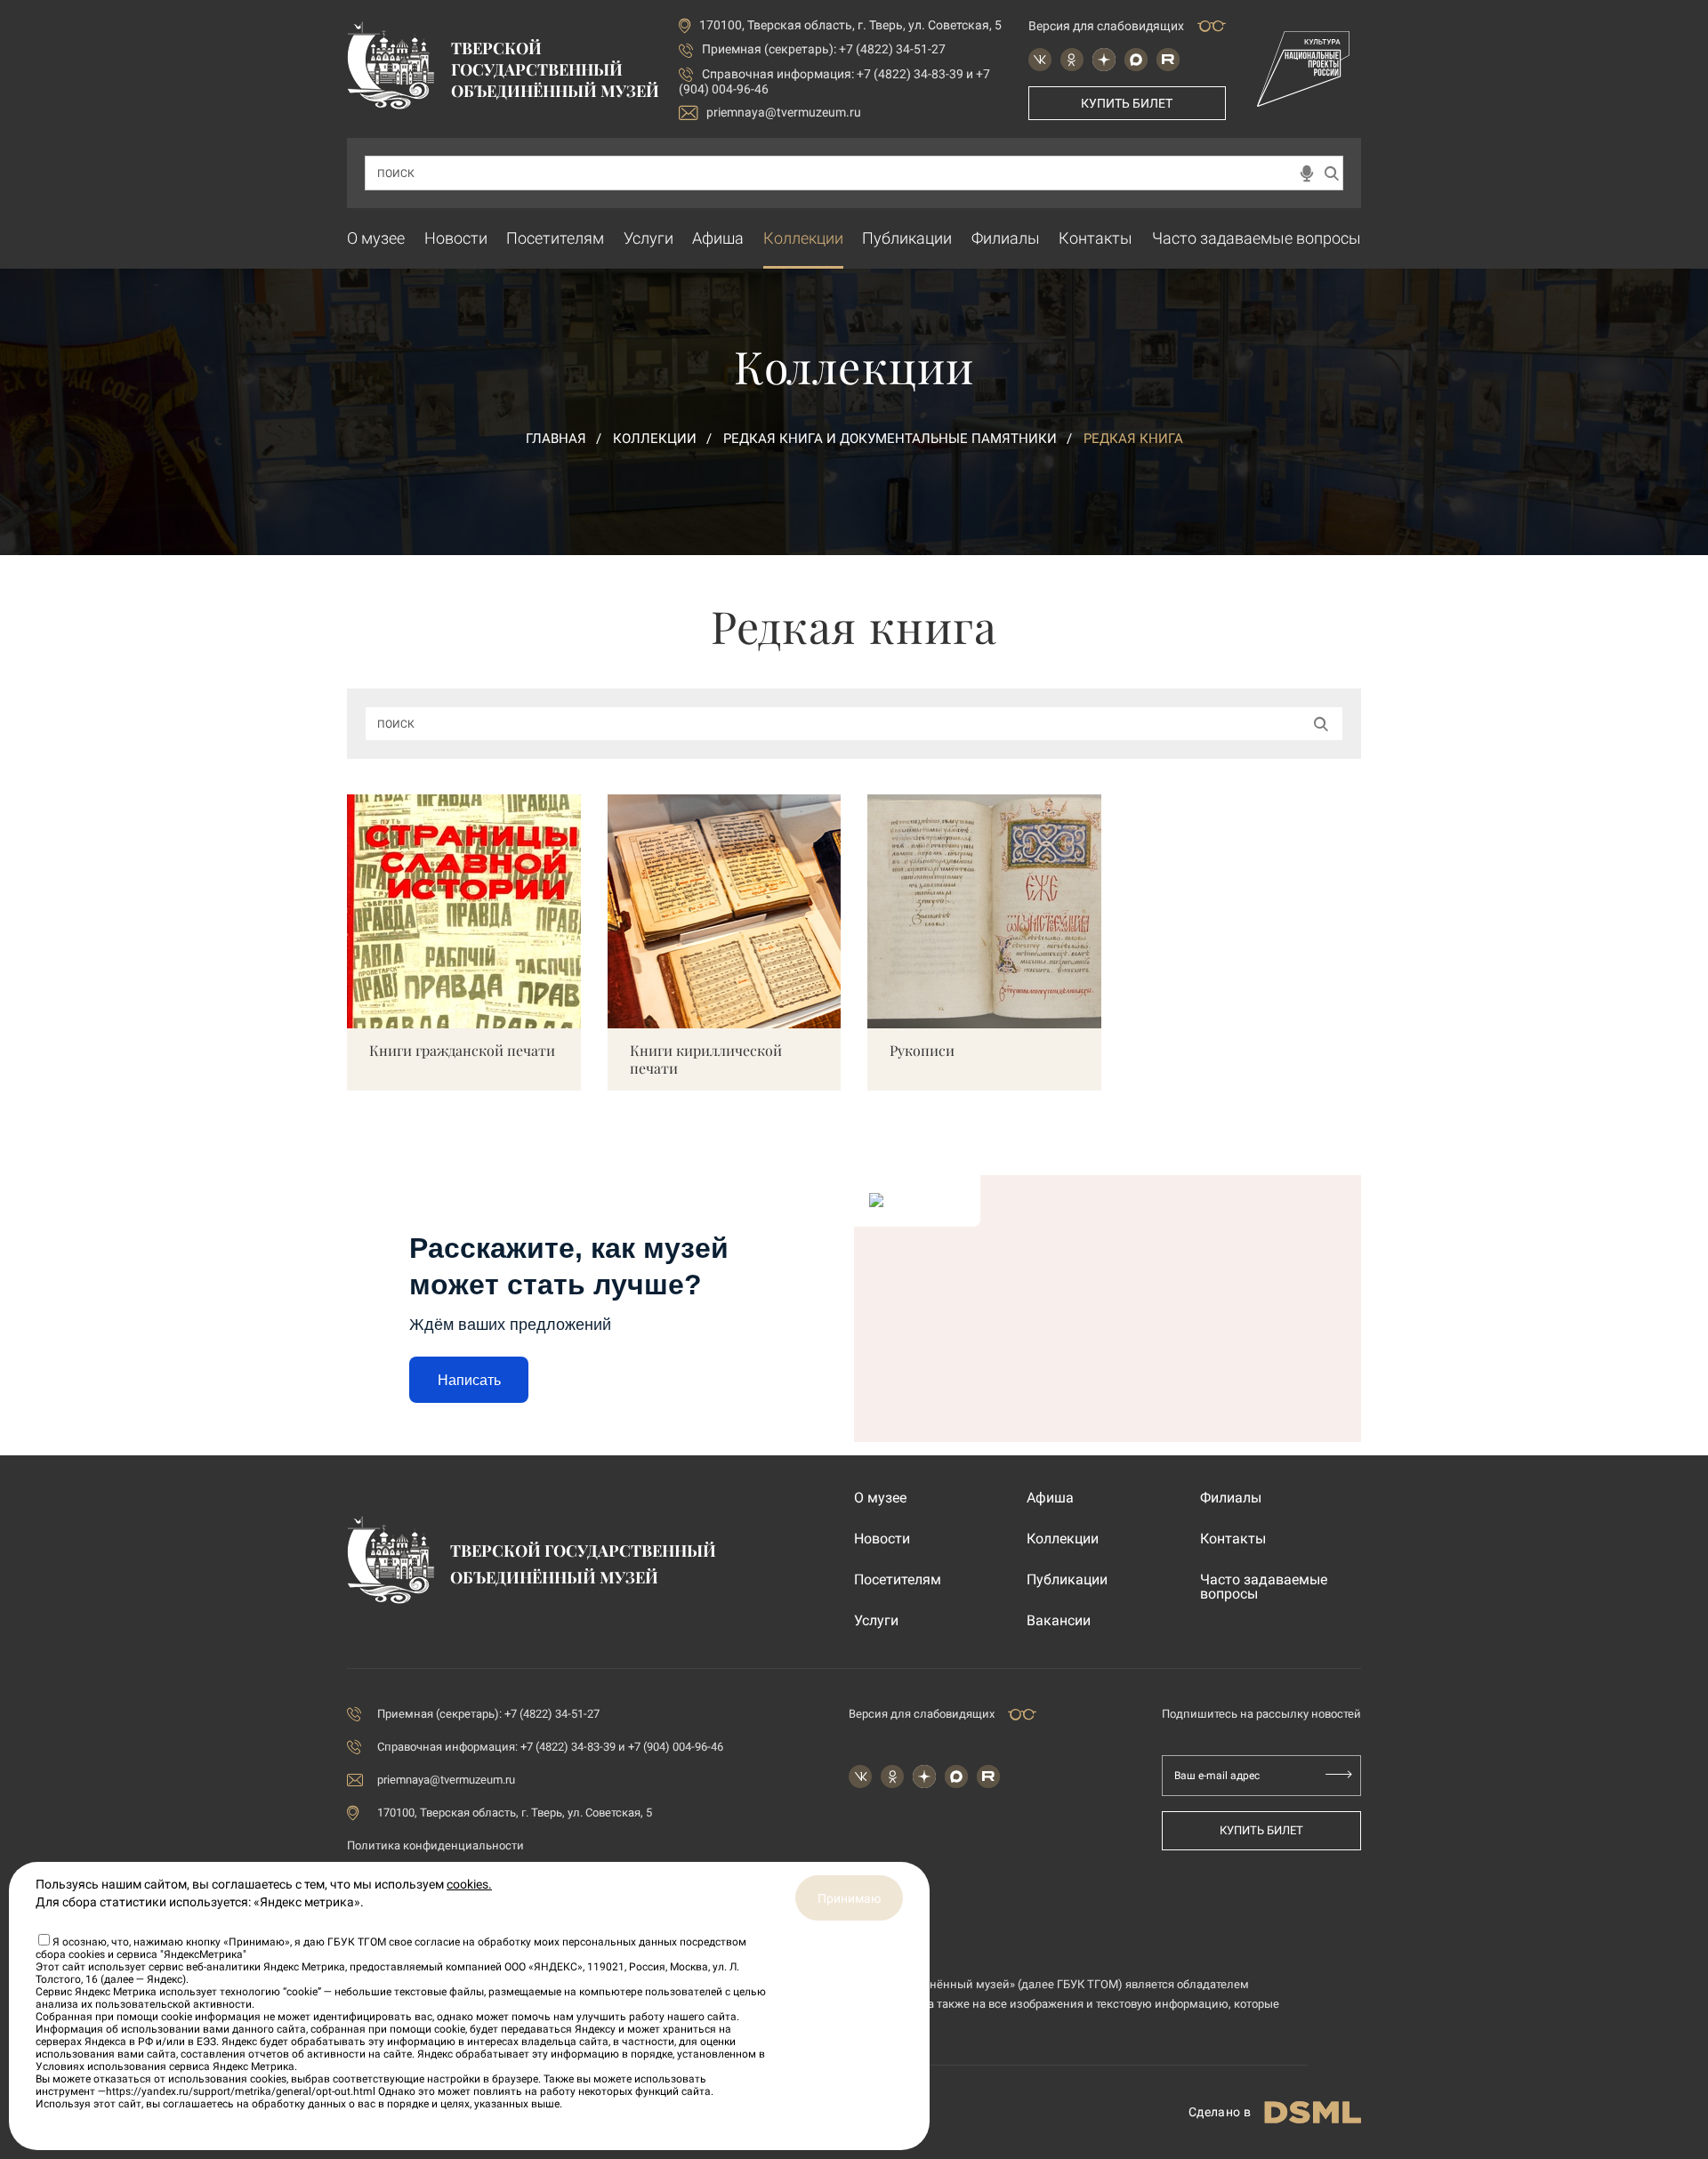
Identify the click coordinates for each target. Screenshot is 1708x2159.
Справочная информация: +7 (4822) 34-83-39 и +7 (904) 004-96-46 (550, 1747)
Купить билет (1127, 103)
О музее (376, 238)
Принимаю (849, 1898)
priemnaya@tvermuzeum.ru (784, 112)
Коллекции (803, 238)
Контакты (1096, 238)
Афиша (718, 238)
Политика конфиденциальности (435, 1845)
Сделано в (1220, 2112)
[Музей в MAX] (1136, 60)
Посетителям (555, 238)
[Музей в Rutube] (1168, 60)
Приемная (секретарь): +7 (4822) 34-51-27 (824, 49)
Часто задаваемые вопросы (1257, 238)
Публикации (907, 238)
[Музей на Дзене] (1104, 60)
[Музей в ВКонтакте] (1040, 60)
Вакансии (1059, 1621)
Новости (456, 238)
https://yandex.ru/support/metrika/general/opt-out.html (241, 2091)
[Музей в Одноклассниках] (1072, 60)
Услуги (649, 238)
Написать (469, 1380)
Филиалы (1006, 238)
